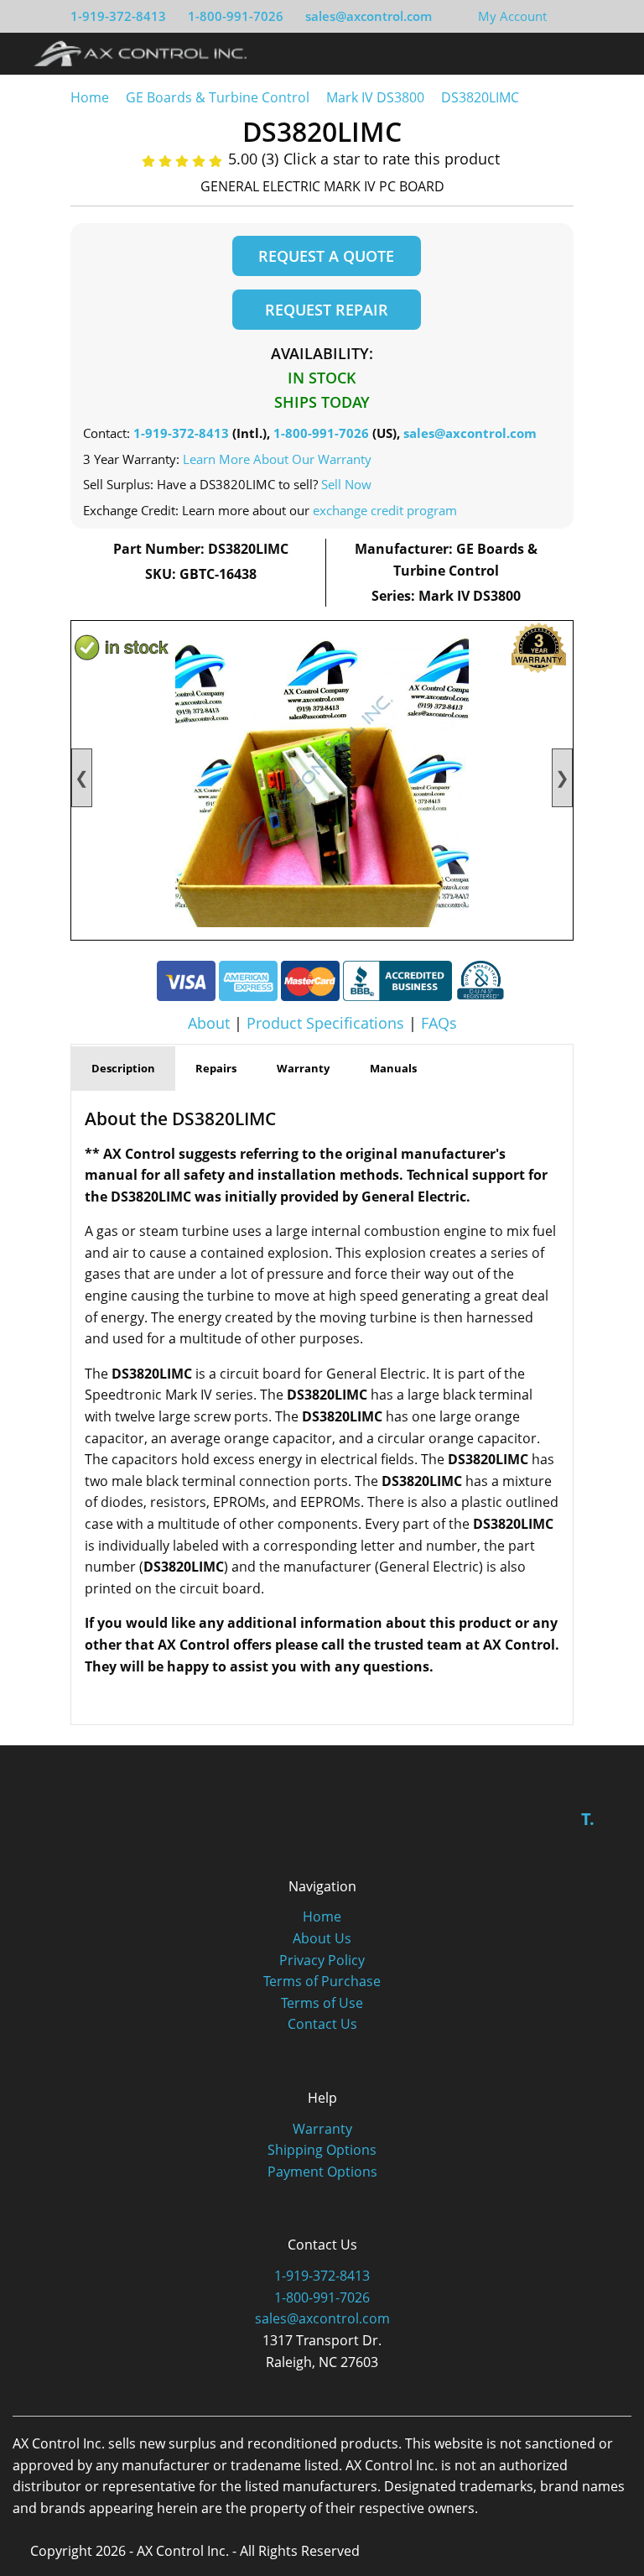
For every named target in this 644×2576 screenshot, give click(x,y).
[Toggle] (611, 53)
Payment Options (322, 2172)
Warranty (322, 2129)
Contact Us (322, 2024)
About (209, 1023)
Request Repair (327, 310)
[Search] (580, 53)
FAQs (439, 1023)
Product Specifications (325, 1023)
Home (90, 97)
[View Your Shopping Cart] (560, 16)
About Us (322, 1938)
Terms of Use (322, 2003)
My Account (512, 16)
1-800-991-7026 (236, 16)
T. (588, 1819)
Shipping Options (322, 2150)
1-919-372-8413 (118, 16)
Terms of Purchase (322, 1981)
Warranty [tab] (303, 1068)
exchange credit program (385, 510)
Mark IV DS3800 (375, 97)
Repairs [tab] (216, 1068)
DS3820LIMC (480, 97)
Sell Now (346, 484)
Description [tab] (123, 1068)
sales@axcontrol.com (369, 16)
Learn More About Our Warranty (277, 459)
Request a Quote (326, 256)
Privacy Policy (322, 1960)
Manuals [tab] (393, 1068)
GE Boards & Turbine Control (219, 97)
